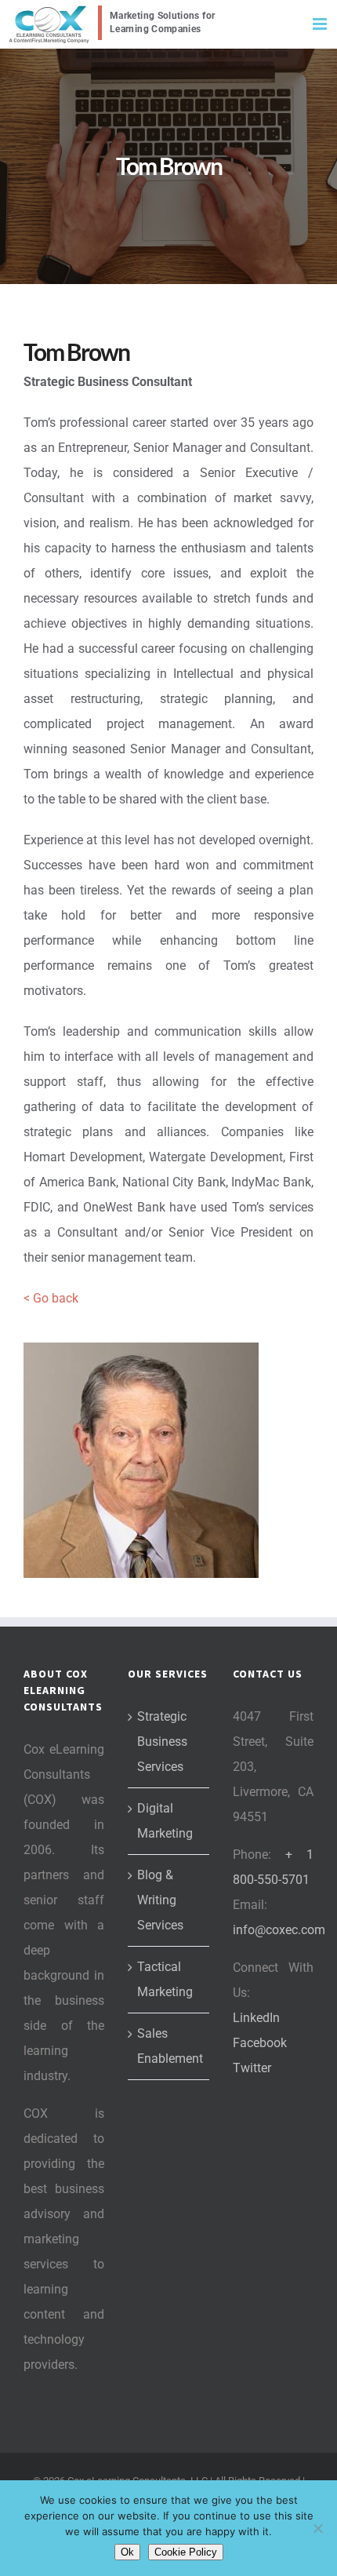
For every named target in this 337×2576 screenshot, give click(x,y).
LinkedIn (256, 2018)
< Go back (51, 1298)
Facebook (260, 2043)
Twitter (252, 2068)
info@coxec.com (279, 1930)
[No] (317, 2528)
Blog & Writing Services (160, 1900)
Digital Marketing (165, 1821)
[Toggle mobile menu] (321, 24)
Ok (127, 2552)
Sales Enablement (169, 2046)
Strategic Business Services (162, 1742)
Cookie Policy (186, 2552)
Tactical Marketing (165, 1979)
